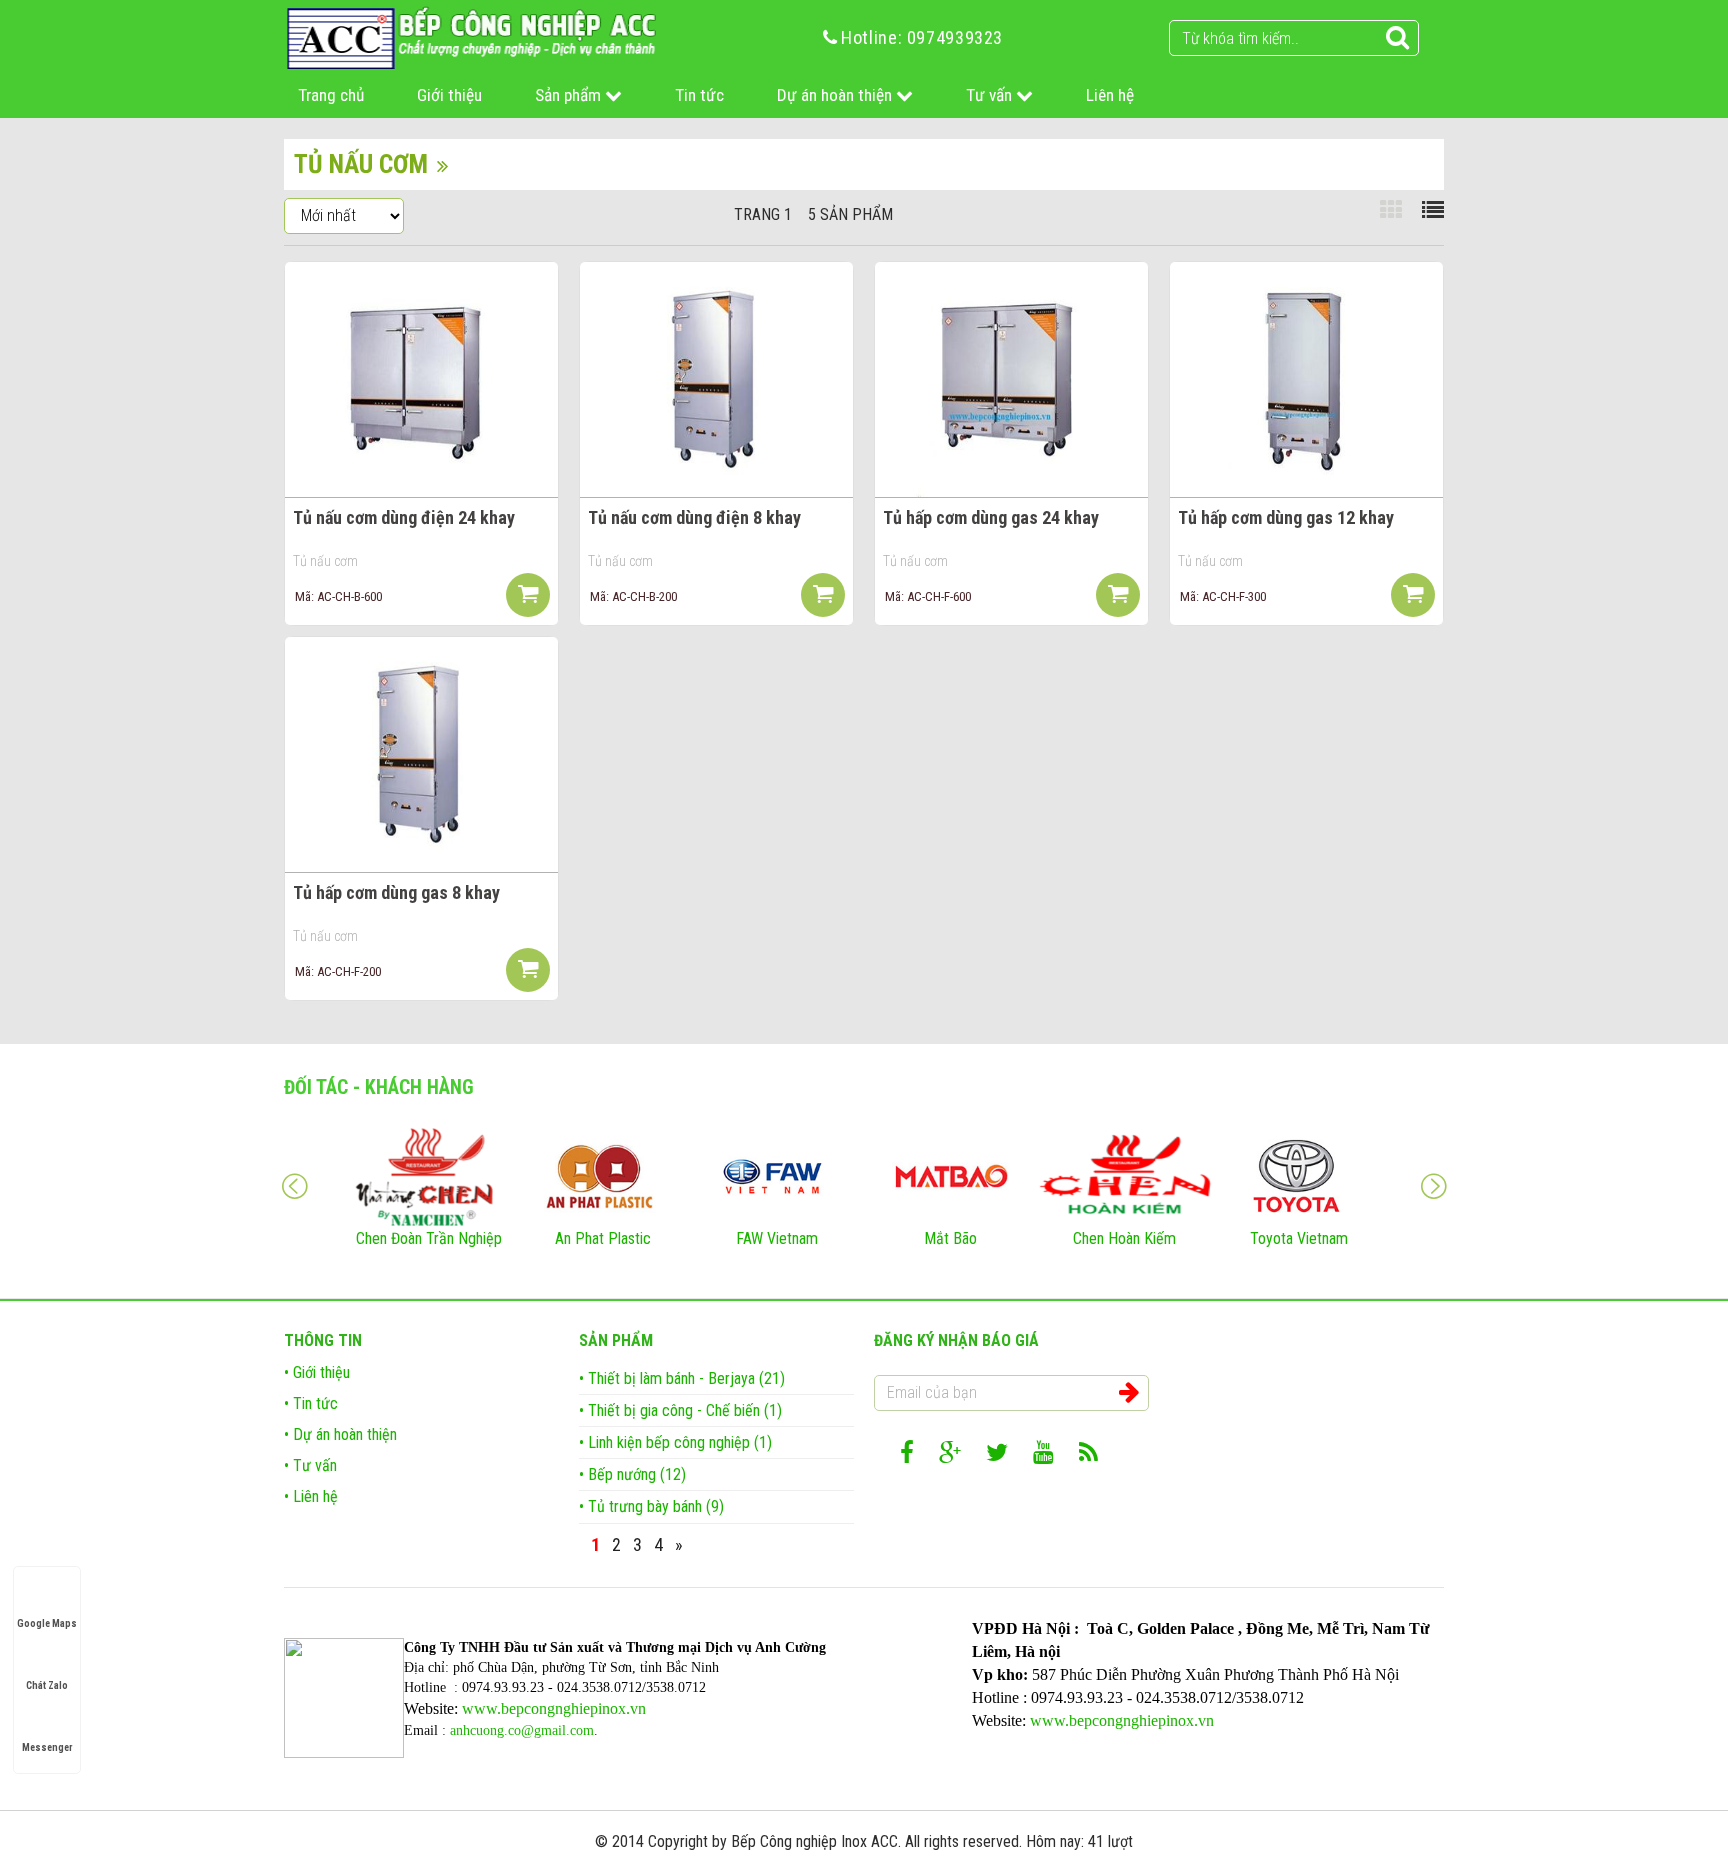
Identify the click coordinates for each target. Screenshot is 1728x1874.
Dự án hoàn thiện (836, 95)
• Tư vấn (310, 1465)
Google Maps (47, 1623)
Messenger (47, 1747)
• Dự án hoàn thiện (340, 1434)
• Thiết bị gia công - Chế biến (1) (680, 1410)
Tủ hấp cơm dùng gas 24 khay (991, 517)
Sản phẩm (570, 95)
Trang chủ (331, 95)
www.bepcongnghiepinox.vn (554, 1708)
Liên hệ (1110, 95)
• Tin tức (311, 1403)
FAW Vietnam (777, 1238)
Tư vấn (991, 95)
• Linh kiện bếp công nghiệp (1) (675, 1442)
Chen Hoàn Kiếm (1124, 1238)
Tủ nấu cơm (325, 561)
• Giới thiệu (317, 1372)
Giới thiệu (449, 95)
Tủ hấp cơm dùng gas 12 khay (1286, 517)
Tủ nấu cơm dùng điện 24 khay (404, 517)
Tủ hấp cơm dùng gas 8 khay (396, 892)
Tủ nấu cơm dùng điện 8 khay (694, 517)
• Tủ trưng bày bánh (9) (651, 1506)
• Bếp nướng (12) (632, 1474)
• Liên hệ (311, 1496)
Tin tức (699, 95)
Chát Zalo (47, 1685)
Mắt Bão (950, 1238)
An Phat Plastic (603, 1238)
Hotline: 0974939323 (922, 37)
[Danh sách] (1433, 210)
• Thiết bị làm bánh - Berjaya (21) (682, 1378)
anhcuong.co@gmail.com (522, 1730)
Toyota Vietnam (1299, 1238)
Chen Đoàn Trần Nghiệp (429, 1238)
